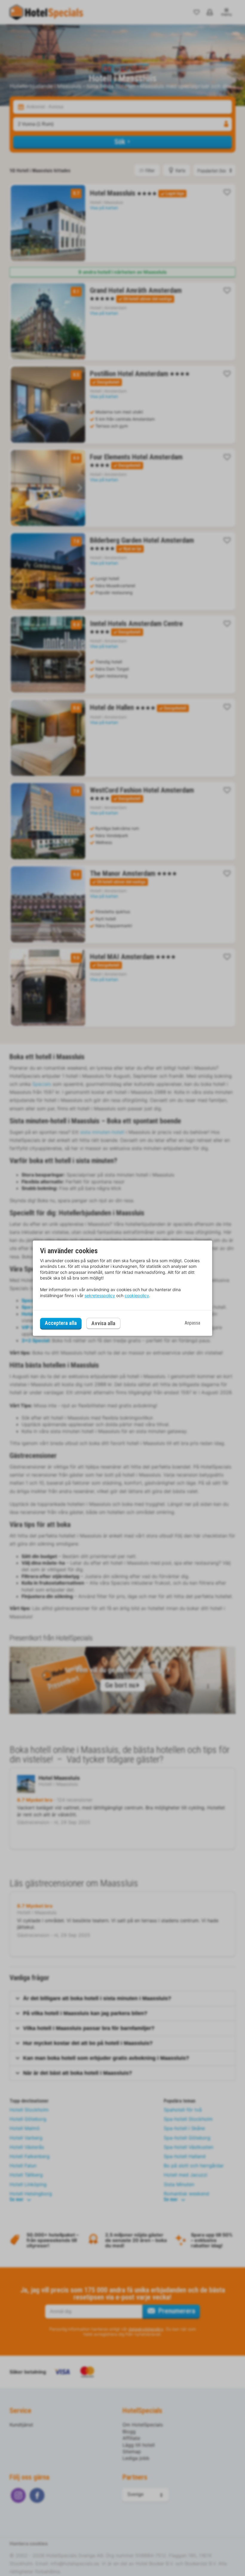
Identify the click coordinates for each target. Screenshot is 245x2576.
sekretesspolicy (100, 1295)
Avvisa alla (103, 1323)
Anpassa (192, 1323)
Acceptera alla (61, 1323)
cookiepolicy (137, 1295)
